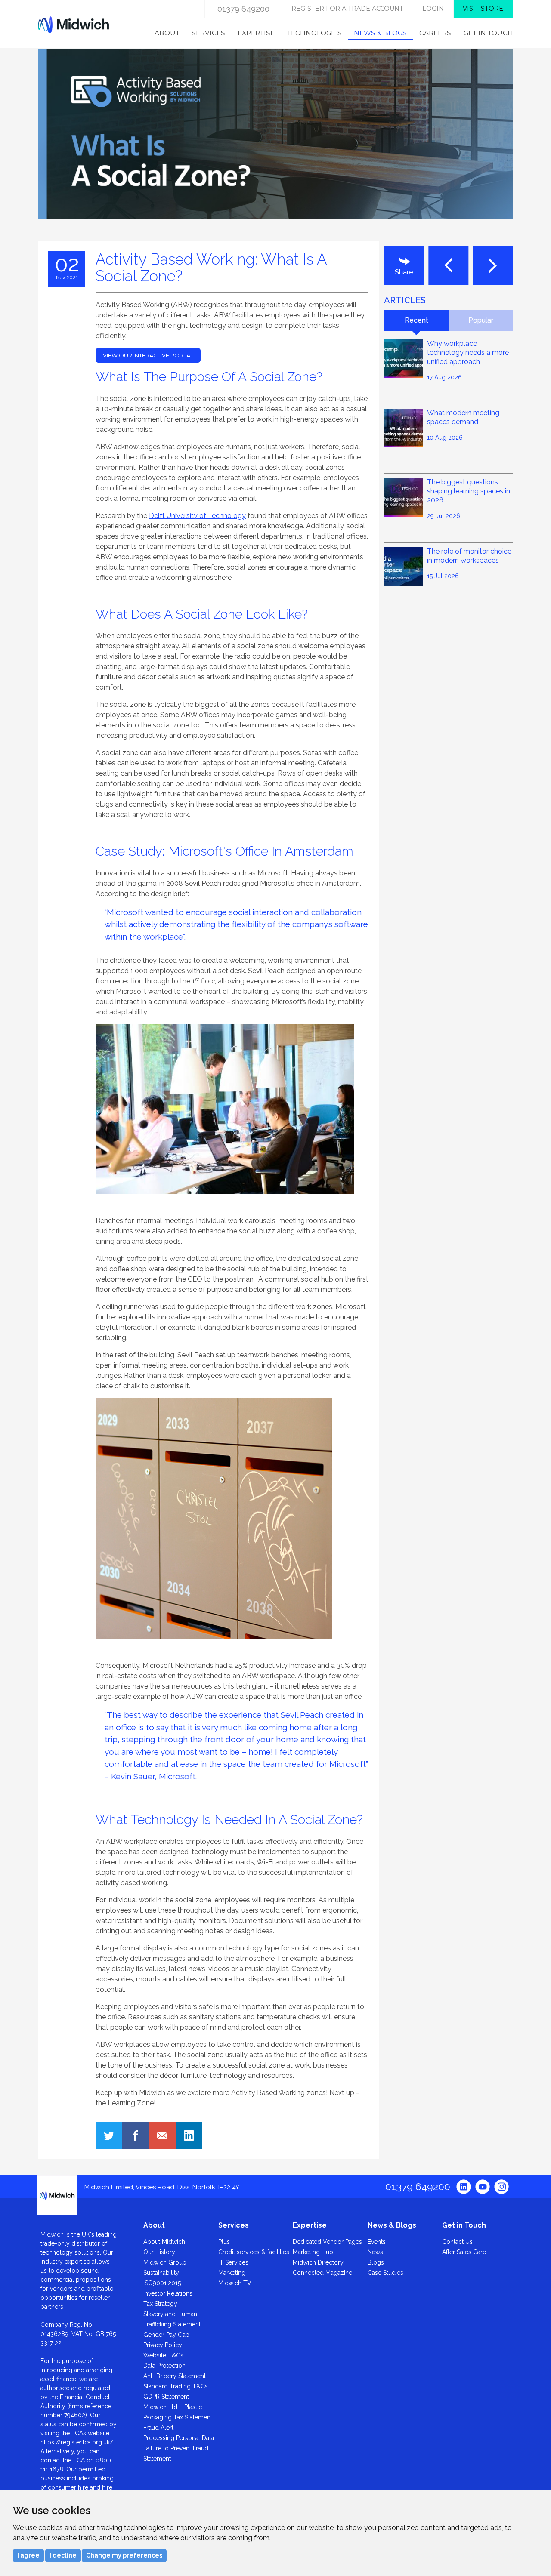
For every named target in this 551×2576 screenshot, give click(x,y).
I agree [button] (28, 2555)
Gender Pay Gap (166, 2335)
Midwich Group (165, 2262)
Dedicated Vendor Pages (327, 2242)
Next (493, 265)
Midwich (73, 25)
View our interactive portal (148, 355)
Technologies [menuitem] (314, 33)
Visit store (483, 9)
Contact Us (457, 2242)
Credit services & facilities (254, 2252)
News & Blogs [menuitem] (380, 33)
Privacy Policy (163, 2345)
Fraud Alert (158, 2428)
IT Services (233, 2262)
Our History (159, 2252)
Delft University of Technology (197, 516)
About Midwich (164, 2242)
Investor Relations (168, 2293)
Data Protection (164, 2366)
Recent (416, 320)
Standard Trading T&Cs (176, 2386)
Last (448, 265)
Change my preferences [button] (124, 2555)
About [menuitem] (167, 33)
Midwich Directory (318, 2262)
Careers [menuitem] (435, 33)
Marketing (232, 2273)
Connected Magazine (322, 2273)
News (375, 2252)
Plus (224, 2242)
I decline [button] (63, 2555)
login (433, 9)
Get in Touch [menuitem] (488, 33)
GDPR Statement (166, 2397)
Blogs (376, 2262)
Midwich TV (235, 2283)
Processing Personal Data (179, 2438)
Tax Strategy (160, 2304)
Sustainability (161, 2273)
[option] (275, 145)
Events (377, 2242)
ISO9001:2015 (162, 2283)
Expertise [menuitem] (256, 33)
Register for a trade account (347, 9)
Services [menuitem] (208, 33)
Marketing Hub (313, 2252)
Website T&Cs (163, 2355)
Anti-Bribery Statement (175, 2376)
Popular (481, 320)
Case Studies (385, 2273)
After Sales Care (464, 2252)
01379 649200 (243, 9)
